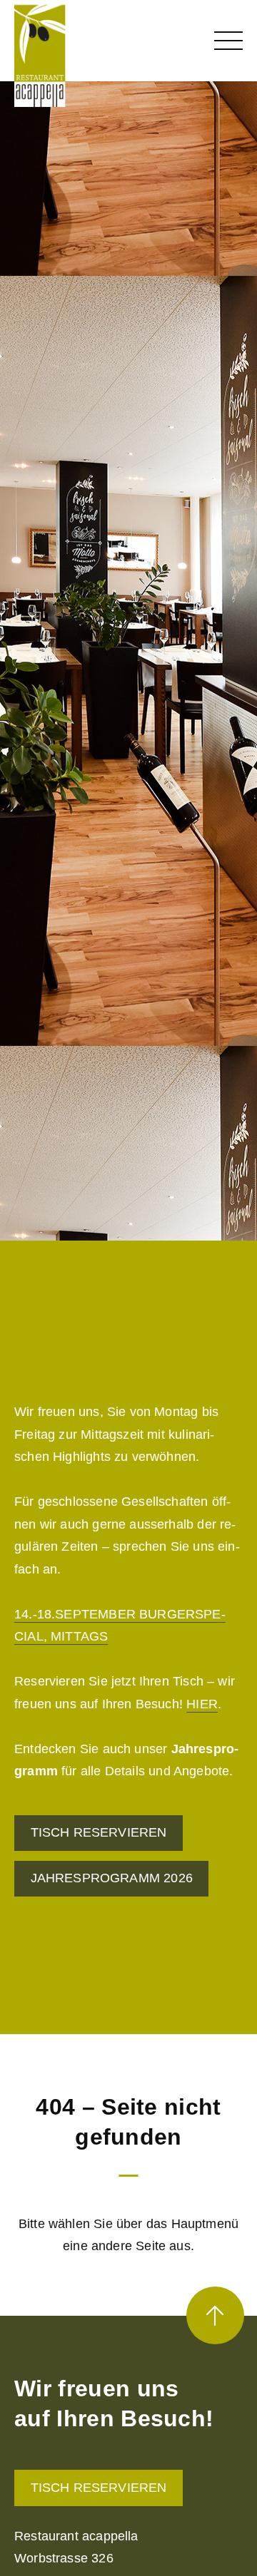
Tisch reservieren (99, 2488)
